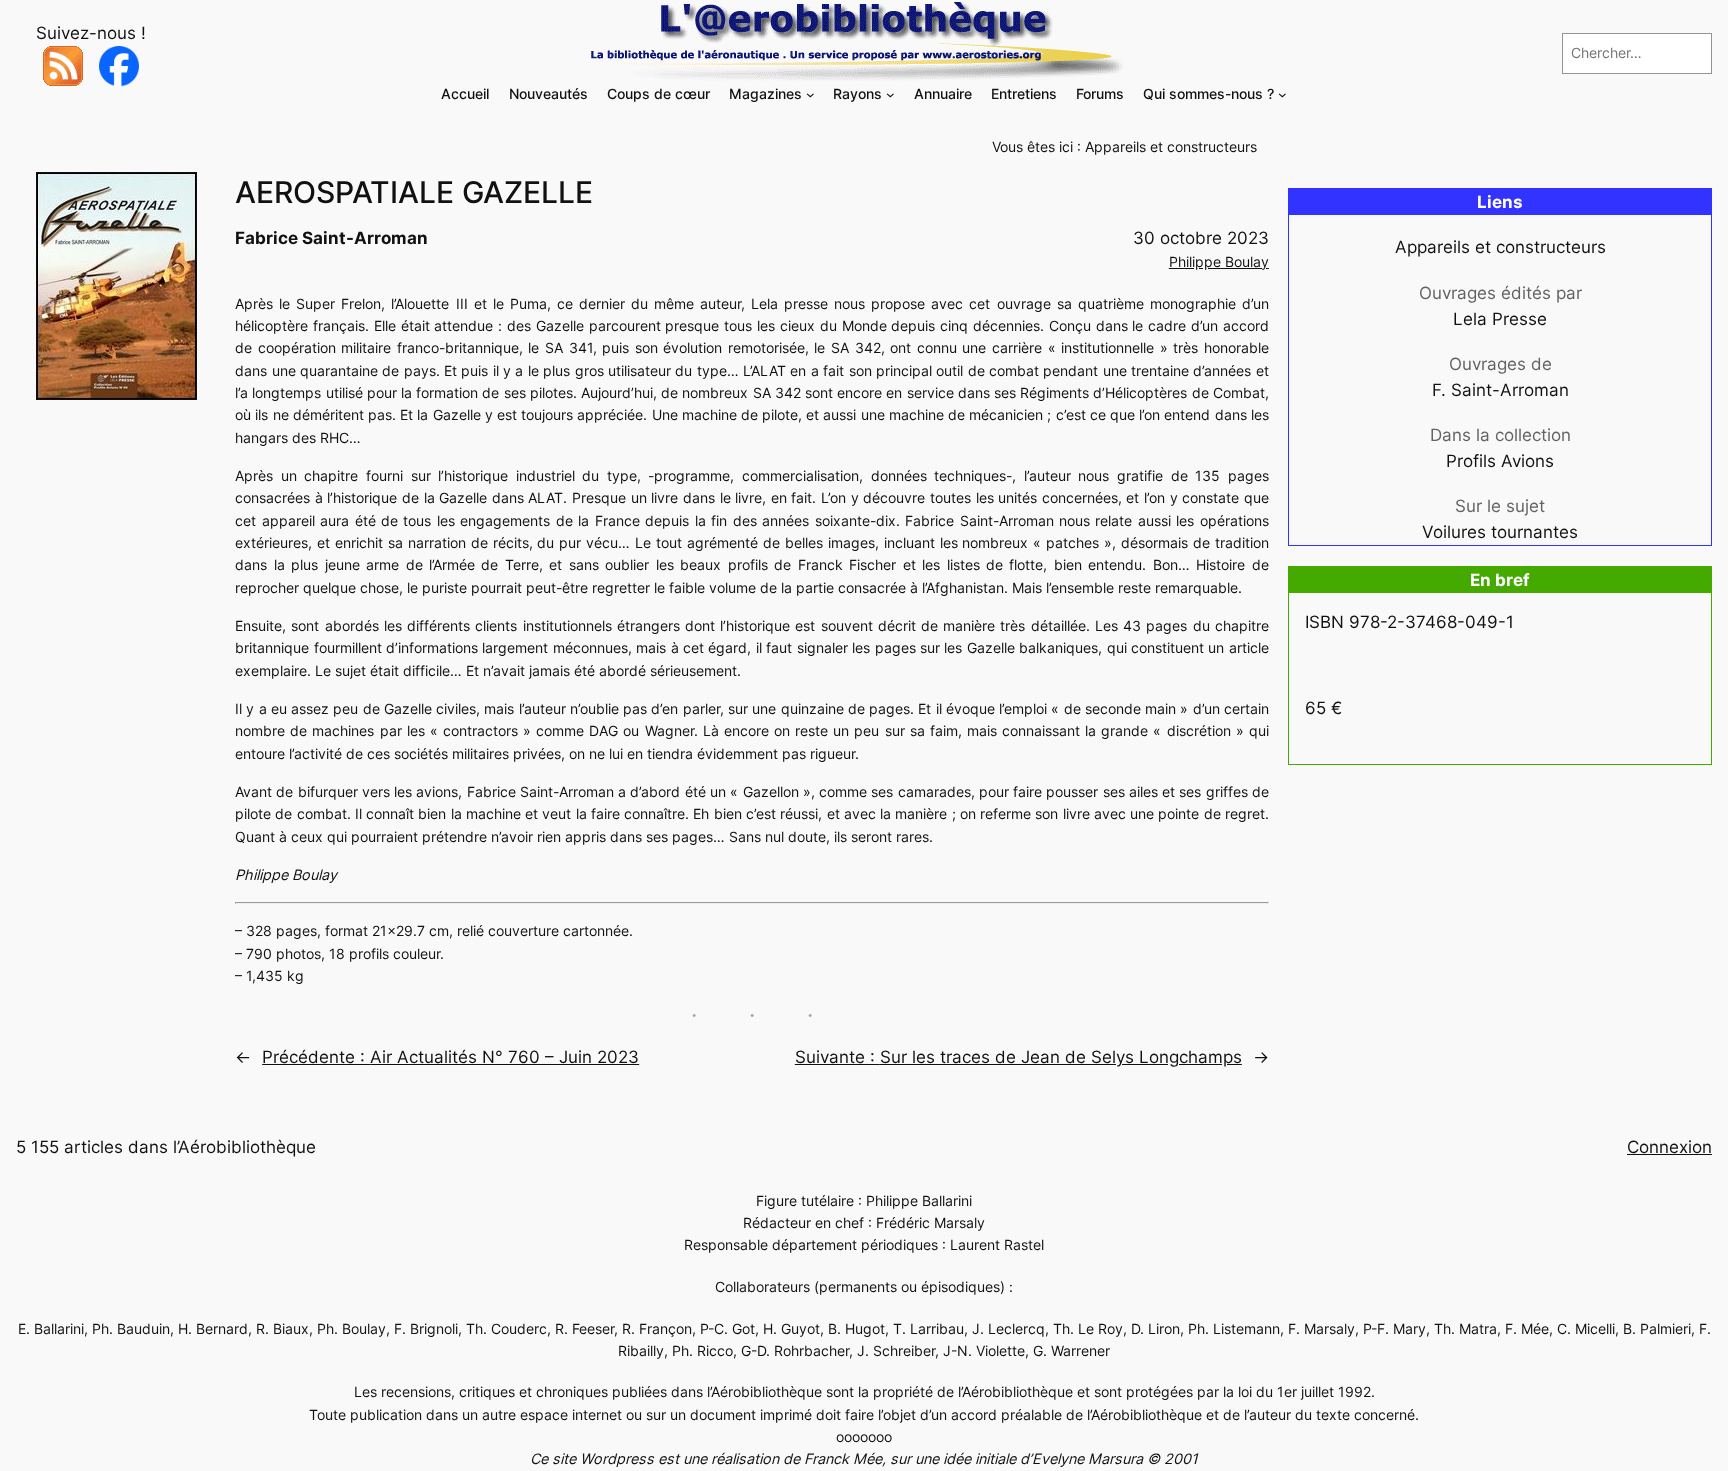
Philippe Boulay (1219, 261)
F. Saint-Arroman (1500, 390)
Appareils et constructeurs (1171, 146)
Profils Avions (1500, 461)
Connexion (1669, 1147)
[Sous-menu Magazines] (810, 94)
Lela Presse (1500, 319)
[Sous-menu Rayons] (890, 94)
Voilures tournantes (1500, 532)
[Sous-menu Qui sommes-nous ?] (1282, 94)
